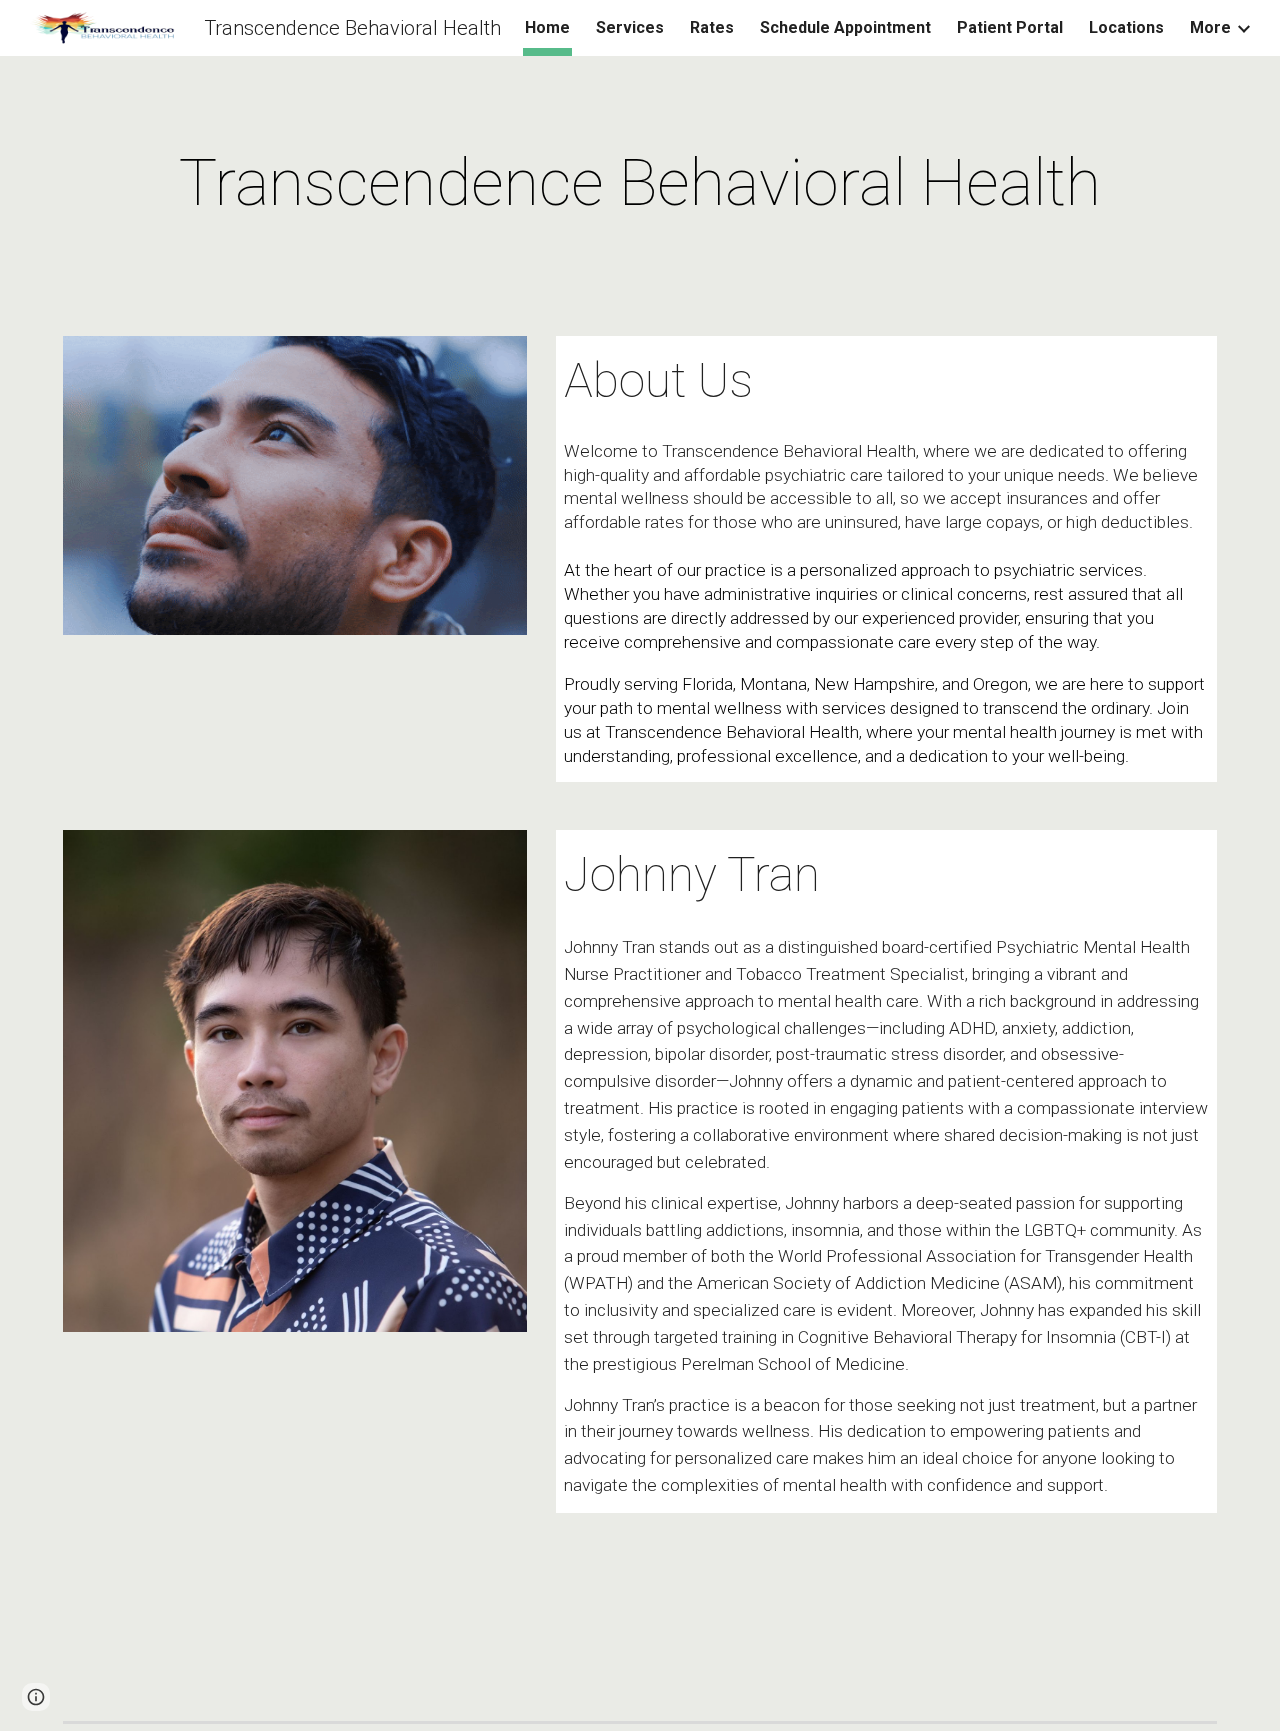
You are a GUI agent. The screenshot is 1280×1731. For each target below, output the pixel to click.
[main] (640, 184)
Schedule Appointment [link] (845, 27)
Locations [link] (1126, 27)
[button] (36, 1697)
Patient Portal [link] (1010, 27)
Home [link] (547, 27)
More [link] (1210, 27)
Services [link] (630, 27)
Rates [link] (712, 27)
